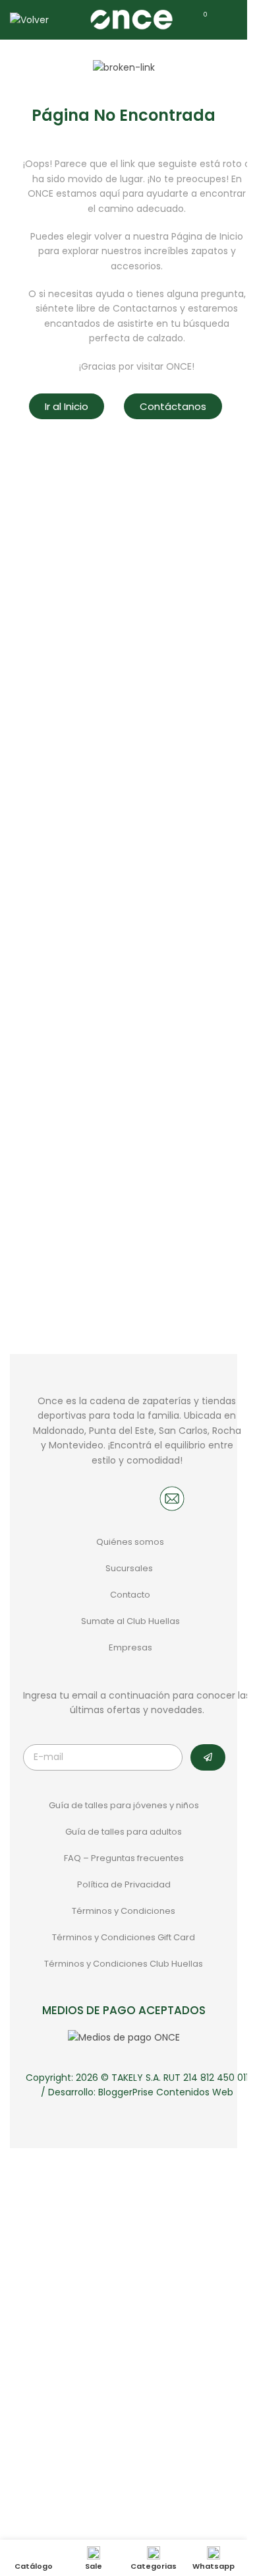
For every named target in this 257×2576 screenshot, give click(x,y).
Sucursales (130, 1568)
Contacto (130, 1595)
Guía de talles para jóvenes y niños (124, 1805)
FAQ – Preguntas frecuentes (124, 1858)
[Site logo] (131, 19)
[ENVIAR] (208, 1757)
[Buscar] (67, 20)
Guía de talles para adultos (124, 1832)
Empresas (130, 1647)
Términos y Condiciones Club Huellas (124, 1964)
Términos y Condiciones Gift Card (124, 1937)
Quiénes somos (130, 1542)
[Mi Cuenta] (227, 20)
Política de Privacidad (124, 1884)
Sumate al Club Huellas (130, 1621)
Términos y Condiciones (124, 1911)
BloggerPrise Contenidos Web (166, 2092)
